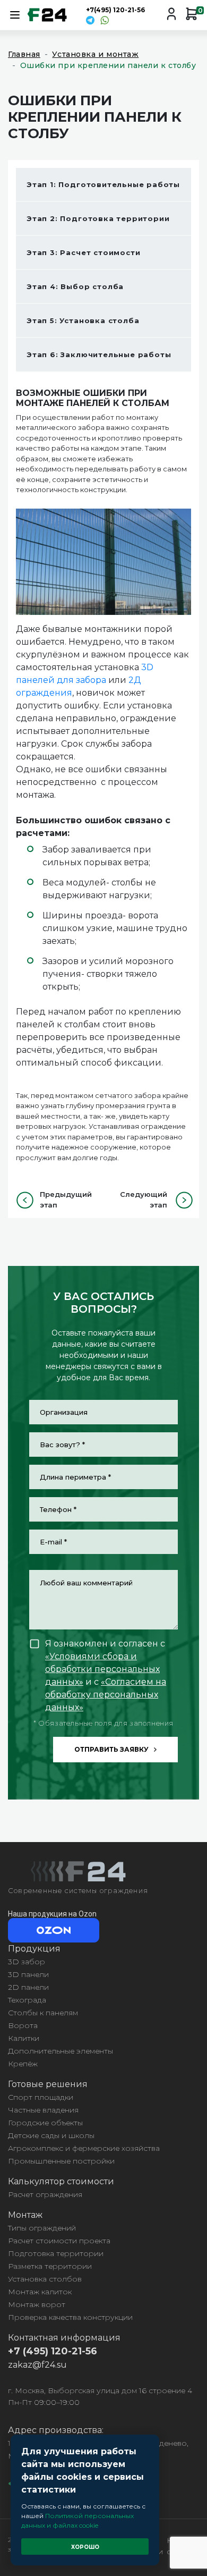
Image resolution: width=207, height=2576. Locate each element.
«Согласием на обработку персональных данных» (106, 1695)
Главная (24, 54)
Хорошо (85, 2547)
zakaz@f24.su (37, 2365)
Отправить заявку (111, 1749)
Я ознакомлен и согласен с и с (106, 1675)
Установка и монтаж (95, 54)
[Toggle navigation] (15, 15)
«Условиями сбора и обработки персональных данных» (102, 1669)
